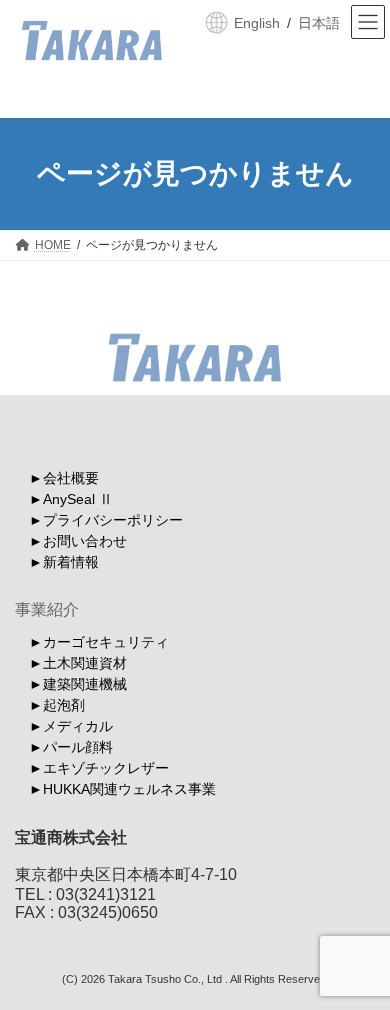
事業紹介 (47, 609)
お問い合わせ (85, 541)
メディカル (78, 726)
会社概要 (71, 478)
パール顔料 (78, 747)
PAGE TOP (360, 958)
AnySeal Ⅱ (78, 499)
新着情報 (71, 562)
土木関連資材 (85, 663)
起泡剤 (64, 705)
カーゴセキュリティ (106, 642)
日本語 (319, 23)
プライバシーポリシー (113, 520)
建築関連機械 (85, 684)
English (257, 23)
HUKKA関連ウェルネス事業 (129, 789)
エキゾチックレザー (106, 768)
